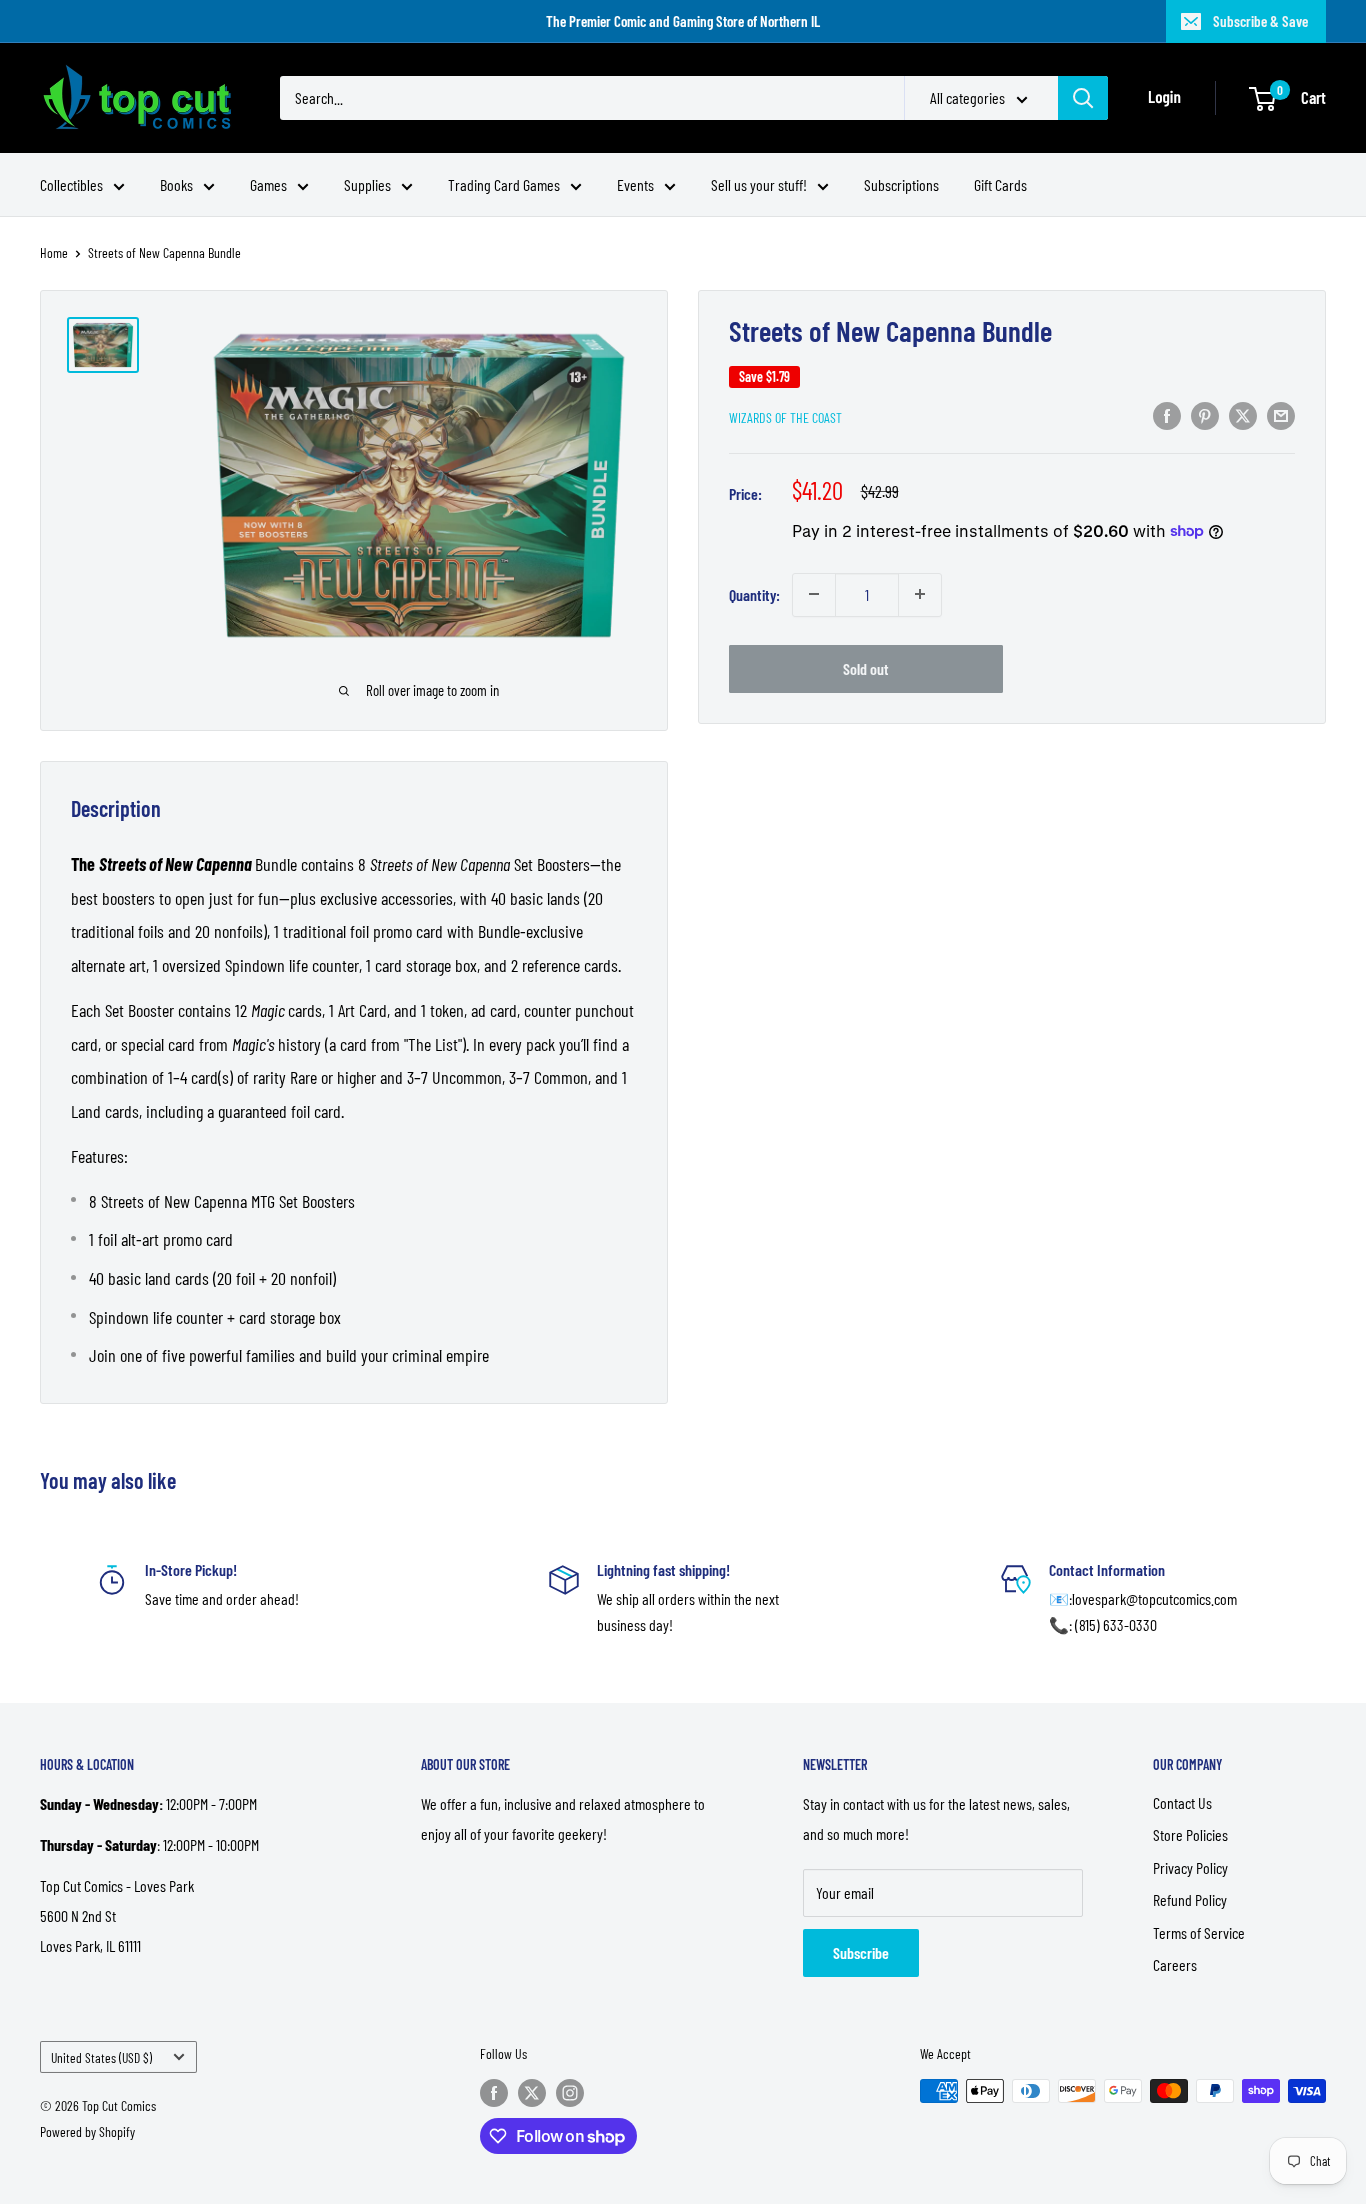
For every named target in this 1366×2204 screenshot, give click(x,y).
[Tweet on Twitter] (1243, 414)
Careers (1175, 1964)
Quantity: (754, 593)
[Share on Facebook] (1167, 414)
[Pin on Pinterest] (1205, 414)
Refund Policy (1190, 1899)
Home (54, 252)
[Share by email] (1281, 414)
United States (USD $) (101, 2057)
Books (176, 184)
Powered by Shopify (87, 2131)
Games (268, 184)
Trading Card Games (504, 184)
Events (635, 184)
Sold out (866, 667)
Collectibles (71, 184)
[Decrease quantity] (814, 594)
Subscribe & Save (1260, 21)
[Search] (1083, 98)
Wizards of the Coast (785, 416)
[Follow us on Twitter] (532, 2093)
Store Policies (1190, 1834)
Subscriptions (901, 184)
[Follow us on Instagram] (570, 2093)
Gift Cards (1000, 184)
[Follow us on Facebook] (494, 2093)
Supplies (367, 184)
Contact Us (1182, 1802)
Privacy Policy (1190, 1867)
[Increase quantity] (920, 594)
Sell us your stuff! (759, 184)
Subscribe (861, 1952)
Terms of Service (1199, 1932)
